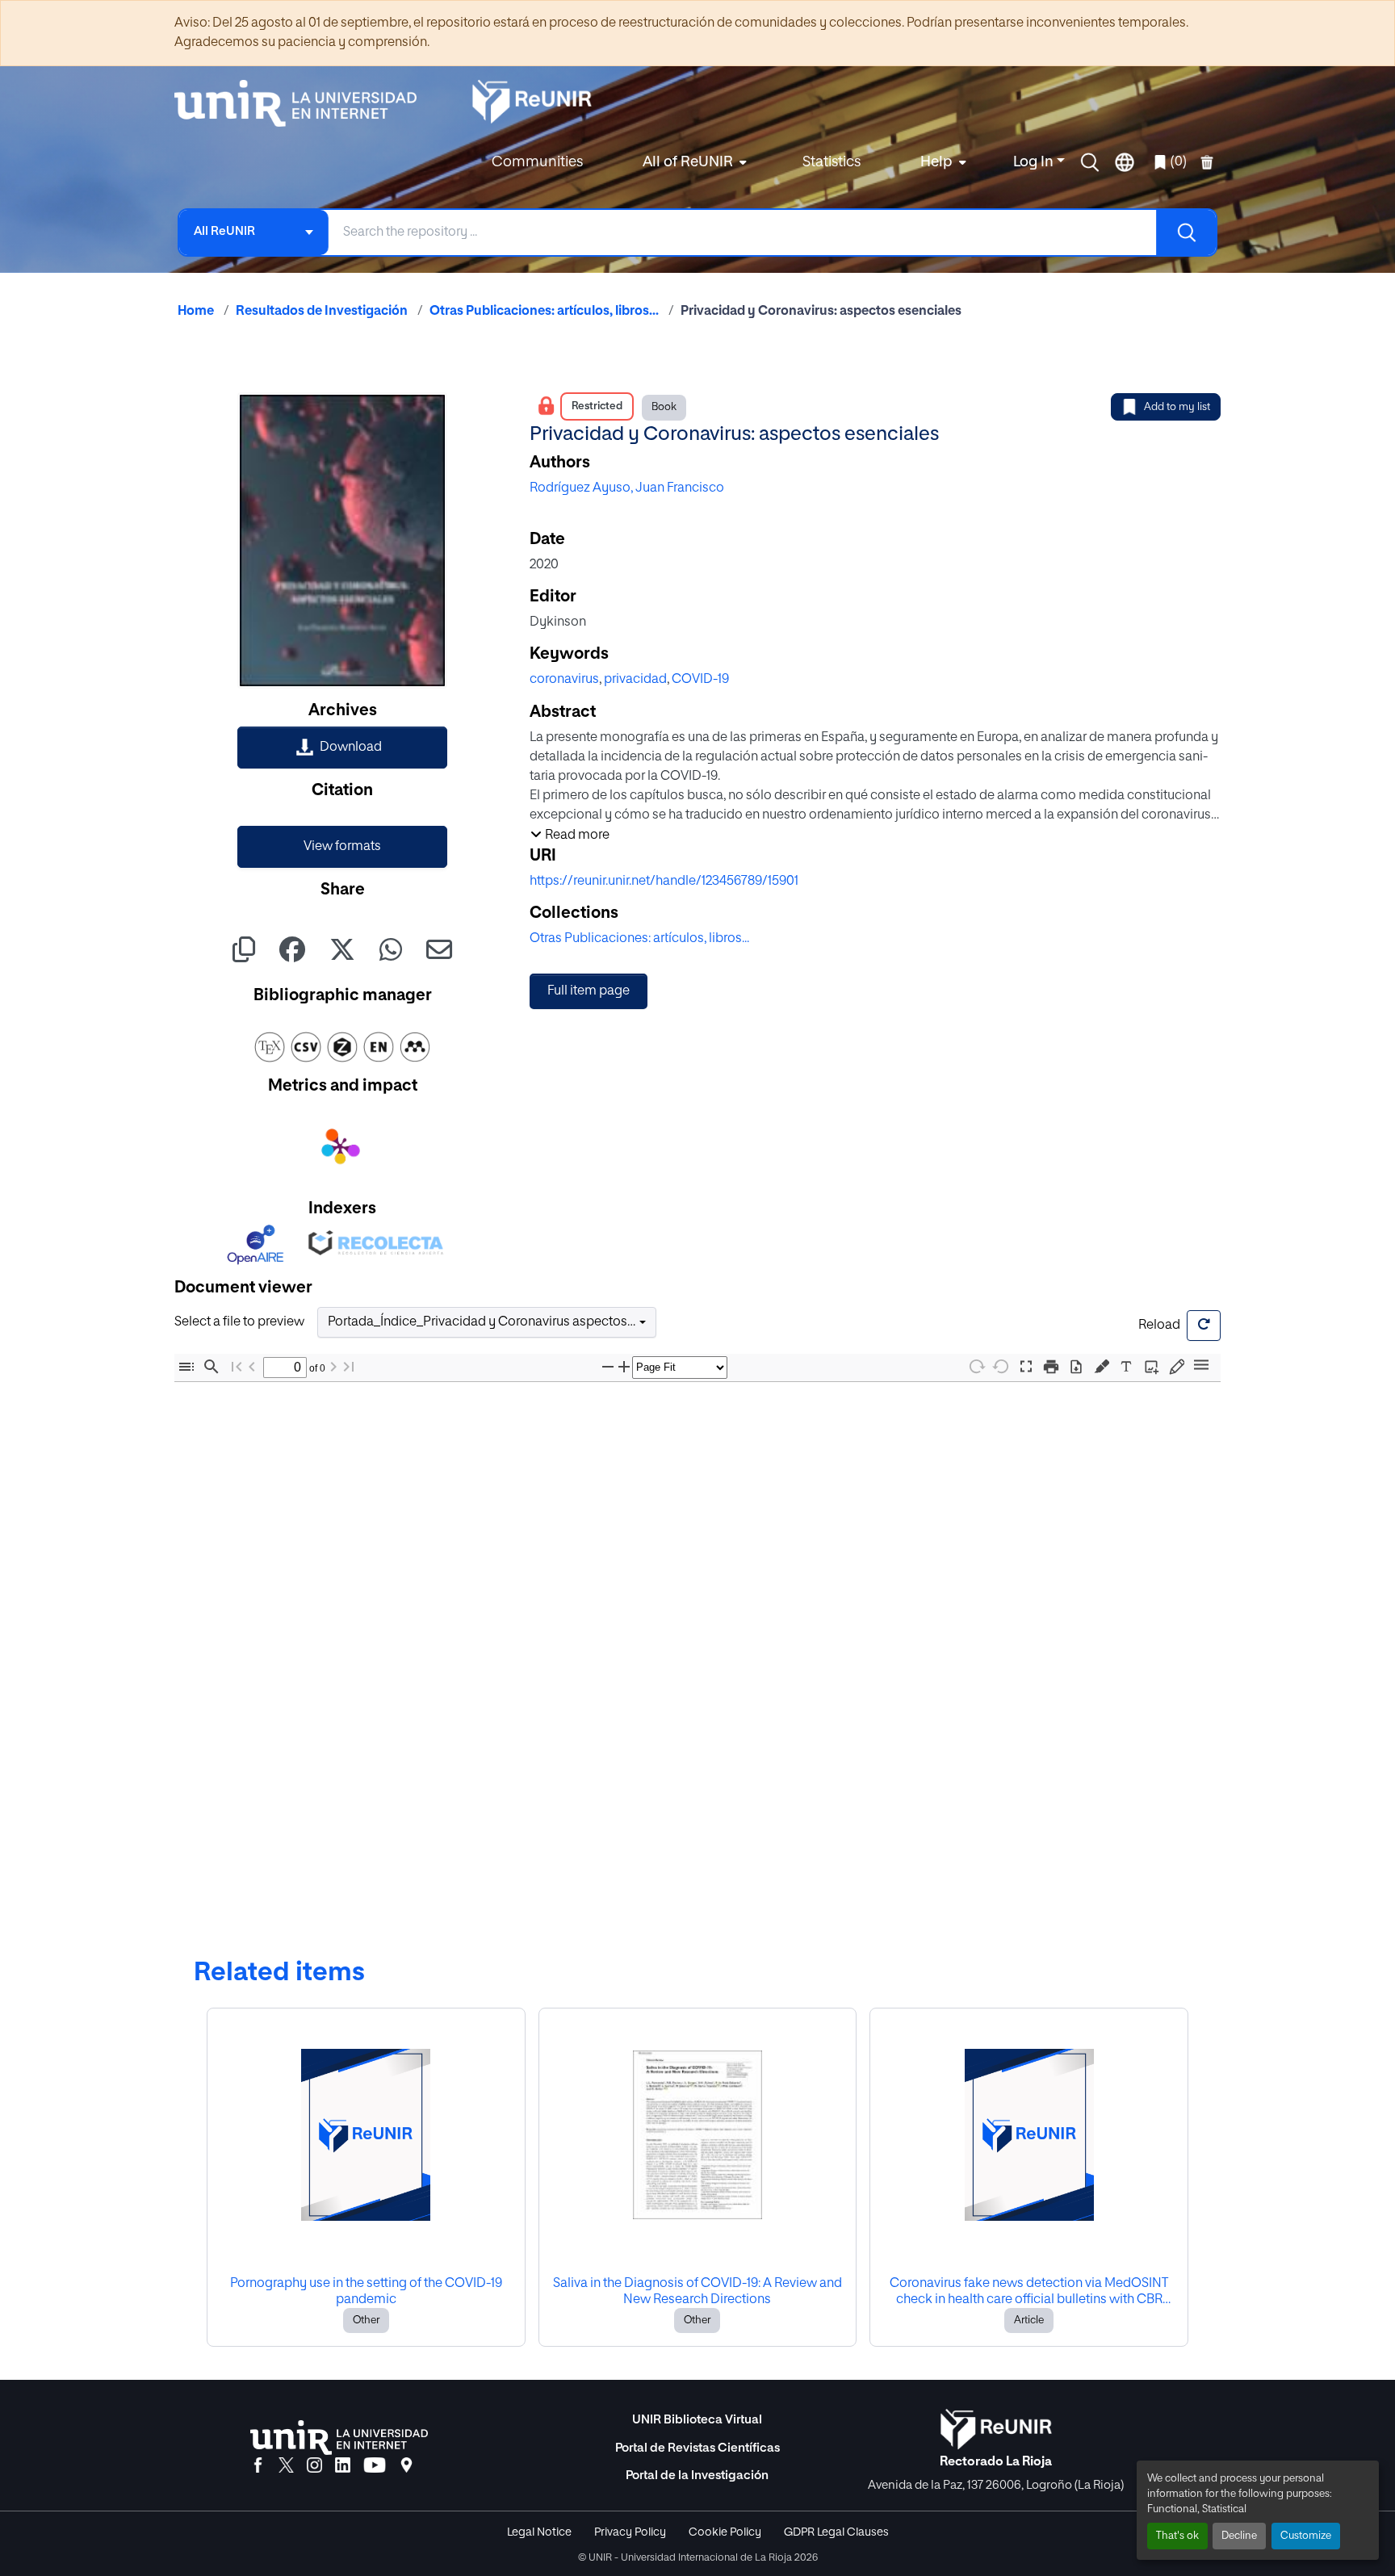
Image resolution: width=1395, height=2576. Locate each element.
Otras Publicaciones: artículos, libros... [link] (544, 312)
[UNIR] (339, 2438)
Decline (1239, 2536)
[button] (1090, 162)
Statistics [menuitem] (832, 162)
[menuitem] (693, 163)
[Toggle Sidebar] (186, 1367)
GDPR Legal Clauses (836, 2532)
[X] (286, 2466)
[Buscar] (1186, 232)
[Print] (1051, 1367)
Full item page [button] (589, 991)
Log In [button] (1035, 162)
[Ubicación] (406, 2466)
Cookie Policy (725, 2532)
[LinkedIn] (343, 2466)
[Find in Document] (212, 1367)
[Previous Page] (252, 1367)
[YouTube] (375, 2466)
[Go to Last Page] (349, 1367)
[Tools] (1201, 1366)
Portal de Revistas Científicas (697, 2448)
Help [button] (936, 162)
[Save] (1076, 1367)
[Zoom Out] (608, 1367)
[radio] (1105, 1365)
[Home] (304, 103)
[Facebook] (258, 2466)
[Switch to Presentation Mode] (1026, 1367)
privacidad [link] (635, 680)
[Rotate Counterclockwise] (1001, 1366)
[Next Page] (333, 1367)
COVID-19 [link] (700, 680)
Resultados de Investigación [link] (322, 312)
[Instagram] (314, 2466)
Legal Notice (539, 2532)
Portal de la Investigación (697, 2475)
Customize (1306, 2536)
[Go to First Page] (237, 1367)
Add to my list (1177, 407)
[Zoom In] (624, 1367)
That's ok (1177, 2536)
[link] (342, 748)
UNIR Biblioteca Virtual (697, 2420)
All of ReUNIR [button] (688, 162)
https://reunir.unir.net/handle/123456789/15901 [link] (664, 882)
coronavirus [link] (564, 680)
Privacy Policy (630, 2532)
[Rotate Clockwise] (976, 1366)
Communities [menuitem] (537, 162)
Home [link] (196, 312)
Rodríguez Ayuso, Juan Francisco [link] (627, 488)
